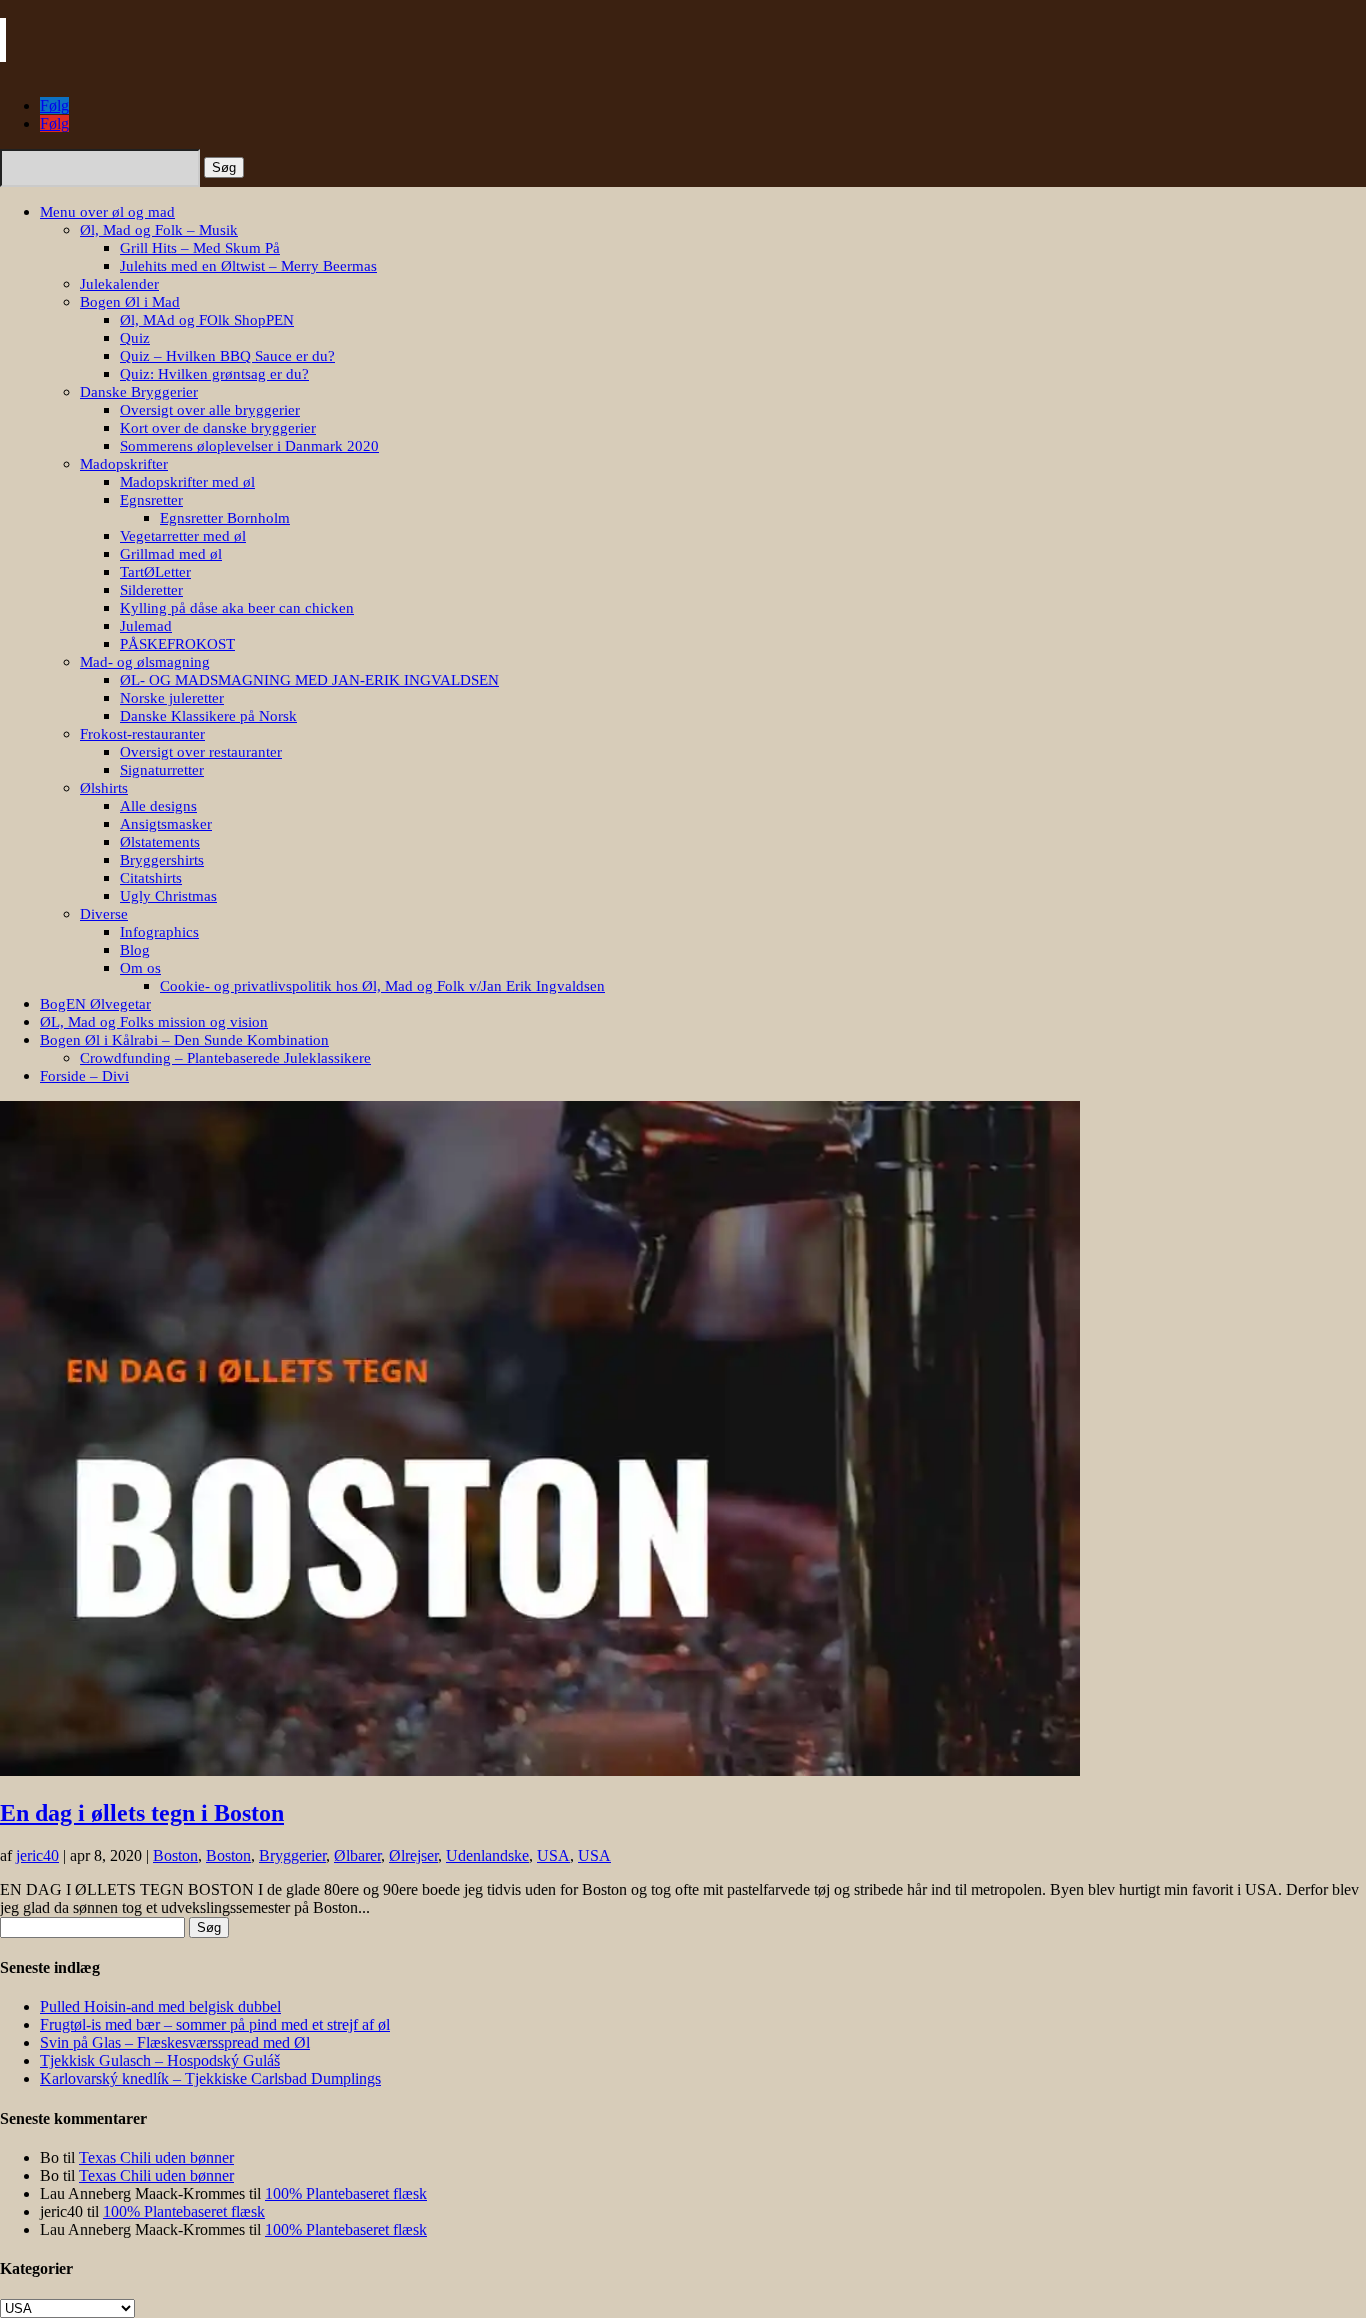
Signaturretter (162, 770)
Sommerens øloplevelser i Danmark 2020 (249, 446)
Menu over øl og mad (107, 212)
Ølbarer (357, 1855)
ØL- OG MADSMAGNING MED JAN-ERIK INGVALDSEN (309, 680)
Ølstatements (160, 842)
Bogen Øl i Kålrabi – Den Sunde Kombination (184, 1040)
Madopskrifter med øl (187, 482)
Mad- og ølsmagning (145, 662)
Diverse (104, 914)
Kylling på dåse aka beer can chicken (237, 608)
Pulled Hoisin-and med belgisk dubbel (160, 2006)
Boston (175, 1855)
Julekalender (119, 284)
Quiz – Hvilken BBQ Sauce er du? (227, 356)
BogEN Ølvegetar (95, 1004)
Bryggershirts (162, 860)
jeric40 (37, 1855)
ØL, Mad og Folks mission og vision (154, 1022)
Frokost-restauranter (142, 734)
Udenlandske (487, 1855)
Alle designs (158, 806)
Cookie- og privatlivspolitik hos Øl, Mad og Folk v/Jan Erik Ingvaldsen (382, 986)
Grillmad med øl (171, 554)
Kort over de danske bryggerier (218, 428)
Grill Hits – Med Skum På (200, 248)
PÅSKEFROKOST (177, 644)
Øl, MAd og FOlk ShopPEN (207, 320)
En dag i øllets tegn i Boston (142, 1813)
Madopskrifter (124, 464)
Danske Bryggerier (139, 392)
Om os (140, 968)
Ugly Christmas (168, 896)
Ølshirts (104, 788)
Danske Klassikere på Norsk (208, 716)
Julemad (146, 626)
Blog (135, 950)
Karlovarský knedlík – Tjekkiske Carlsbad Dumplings (210, 2078)
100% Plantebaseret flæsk (346, 2193)
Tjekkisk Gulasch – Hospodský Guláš (160, 2060)
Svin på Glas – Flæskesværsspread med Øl (175, 2042)
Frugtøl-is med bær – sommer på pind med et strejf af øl (215, 2024)
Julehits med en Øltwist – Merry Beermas (248, 266)
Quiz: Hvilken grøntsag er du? (214, 374)
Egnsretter (151, 500)
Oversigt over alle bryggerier (210, 410)
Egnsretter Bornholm (225, 518)
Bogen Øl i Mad (130, 302)
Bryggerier (292, 1855)
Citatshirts (151, 878)
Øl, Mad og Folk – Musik (159, 230)
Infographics (159, 932)
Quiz (135, 338)
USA (553, 1855)
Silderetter (151, 590)
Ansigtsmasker (166, 824)
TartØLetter (155, 572)
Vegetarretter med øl (183, 536)
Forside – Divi (84, 1076)
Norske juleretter (172, 698)
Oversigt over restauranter (201, 752)
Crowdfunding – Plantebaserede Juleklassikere (225, 1058)
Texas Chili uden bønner (156, 2157)
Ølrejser (413, 1855)
